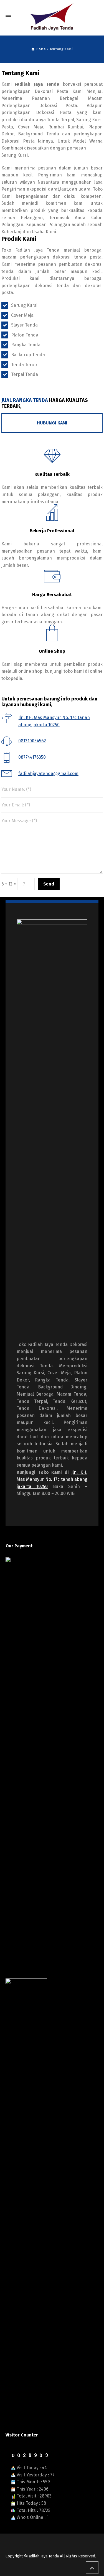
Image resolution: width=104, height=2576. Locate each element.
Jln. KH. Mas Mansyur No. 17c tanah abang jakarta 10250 (52, 1479)
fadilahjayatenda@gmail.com (48, 774)
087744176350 (32, 757)
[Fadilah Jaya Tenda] (52, 17)
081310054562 (32, 741)
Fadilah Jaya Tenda (43, 2556)
